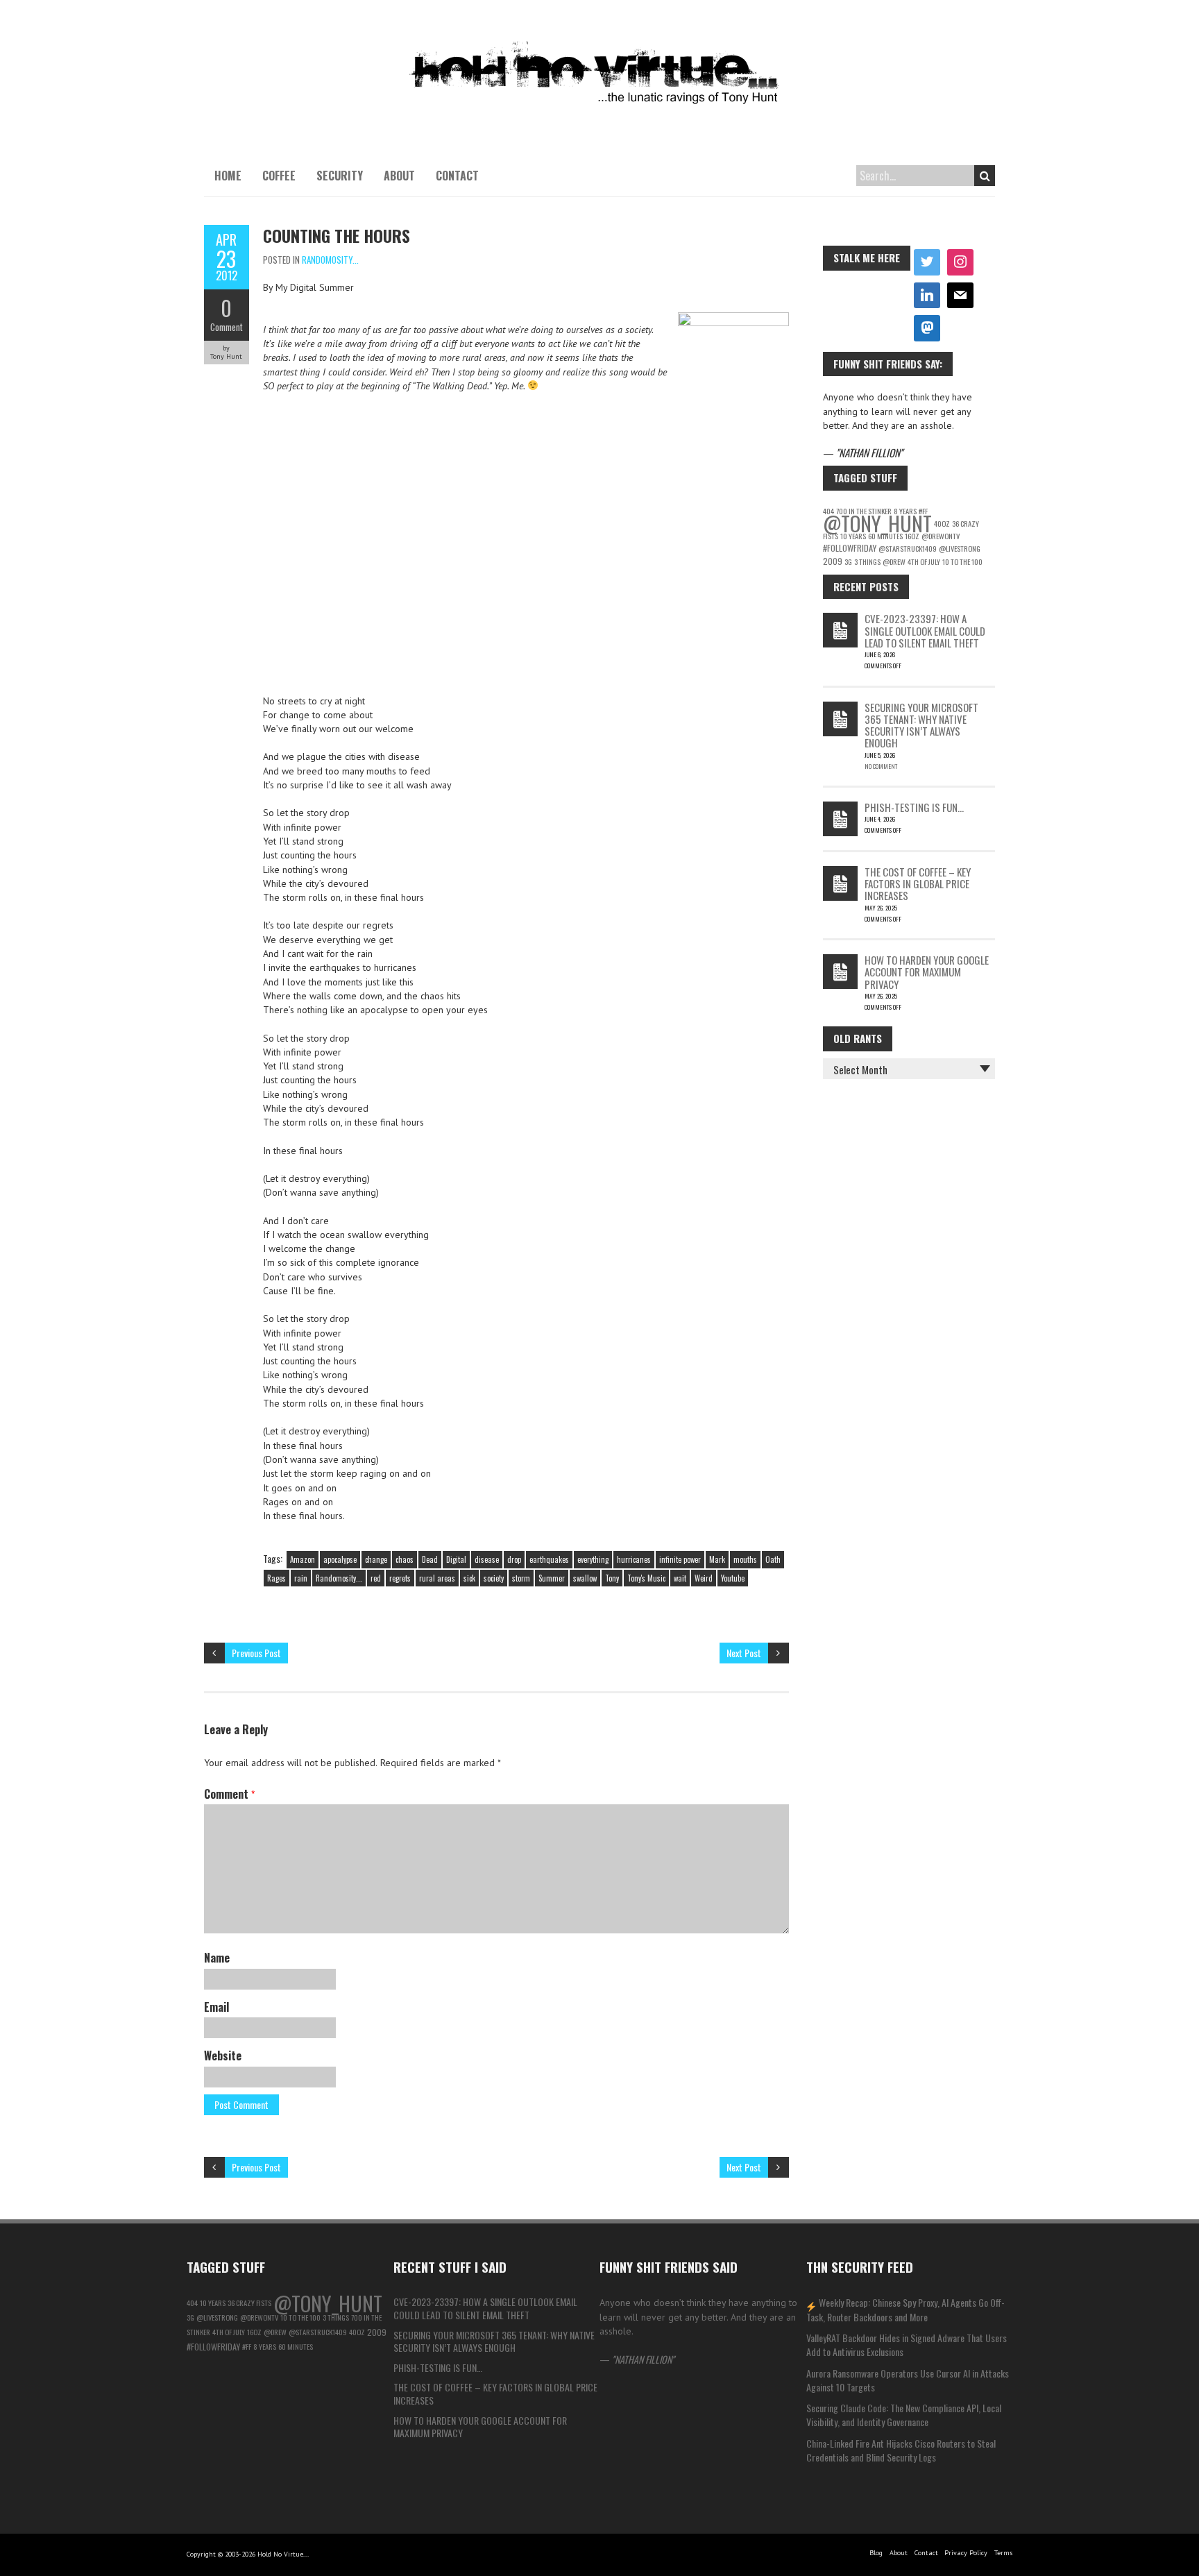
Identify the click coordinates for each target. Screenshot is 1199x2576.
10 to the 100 (962, 561)
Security (340, 176)
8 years (265, 2346)
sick (469, 1578)
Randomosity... (330, 260)
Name (217, 1958)
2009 (833, 561)
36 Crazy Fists (249, 2303)
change (376, 1559)
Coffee (279, 176)
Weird (704, 1578)
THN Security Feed (860, 2266)
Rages (277, 1578)
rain (301, 1578)
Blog (876, 2553)
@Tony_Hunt (877, 523)
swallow (585, 1578)
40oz (942, 523)
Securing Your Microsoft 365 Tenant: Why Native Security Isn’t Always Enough (921, 725)
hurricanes (634, 1559)
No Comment (881, 766)
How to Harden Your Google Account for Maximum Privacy (927, 972)
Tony (612, 1578)
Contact (457, 176)
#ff (247, 2346)
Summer (552, 1578)
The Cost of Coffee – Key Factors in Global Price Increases (918, 884)
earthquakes (549, 1559)
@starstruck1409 (908, 548)
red (376, 1578)
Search (985, 176)
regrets (400, 1578)
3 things (867, 561)
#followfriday (850, 548)
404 (192, 2303)
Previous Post (256, 1653)
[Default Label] (927, 296)
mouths (745, 1559)
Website (223, 2056)
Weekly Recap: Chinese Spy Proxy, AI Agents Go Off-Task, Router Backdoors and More (906, 2309)
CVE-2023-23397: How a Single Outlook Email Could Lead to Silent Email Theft (925, 630)
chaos (405, 1559)
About (399, 176)
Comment (227, 327)
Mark (717, 1559)
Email (216, 2007)
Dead (430, 1559)
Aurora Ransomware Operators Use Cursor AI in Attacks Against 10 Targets (908, 2380)
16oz (912, 536)
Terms (1003, 2553)
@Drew (894, 561)
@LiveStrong (960, 548)
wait (680, 1578)
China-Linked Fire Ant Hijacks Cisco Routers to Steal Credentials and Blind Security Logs (901, 2450)
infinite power (680, 1559)
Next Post (744, 1653)
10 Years (853, 536)
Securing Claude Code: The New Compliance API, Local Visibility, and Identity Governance (904, 2415)
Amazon (303, 1559)
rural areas (437, 1578)
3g (848, 561)
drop (514, 1559)
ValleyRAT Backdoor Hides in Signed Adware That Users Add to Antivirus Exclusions (907, 2345)
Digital (456, 1559)
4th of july (924, 561)
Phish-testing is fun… (914, 807)
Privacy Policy (966, 2553)
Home (228, 176)
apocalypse (340, 1559)
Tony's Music (646, 1578)
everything (593, 1559)
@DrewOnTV (941, 536)
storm (521, 1578)
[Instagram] (960, 262)
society (494, 1578)
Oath (773, 1559)
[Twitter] (927, 262)
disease (487, 1559)
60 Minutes (885, 536)
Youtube (733, 1578)
